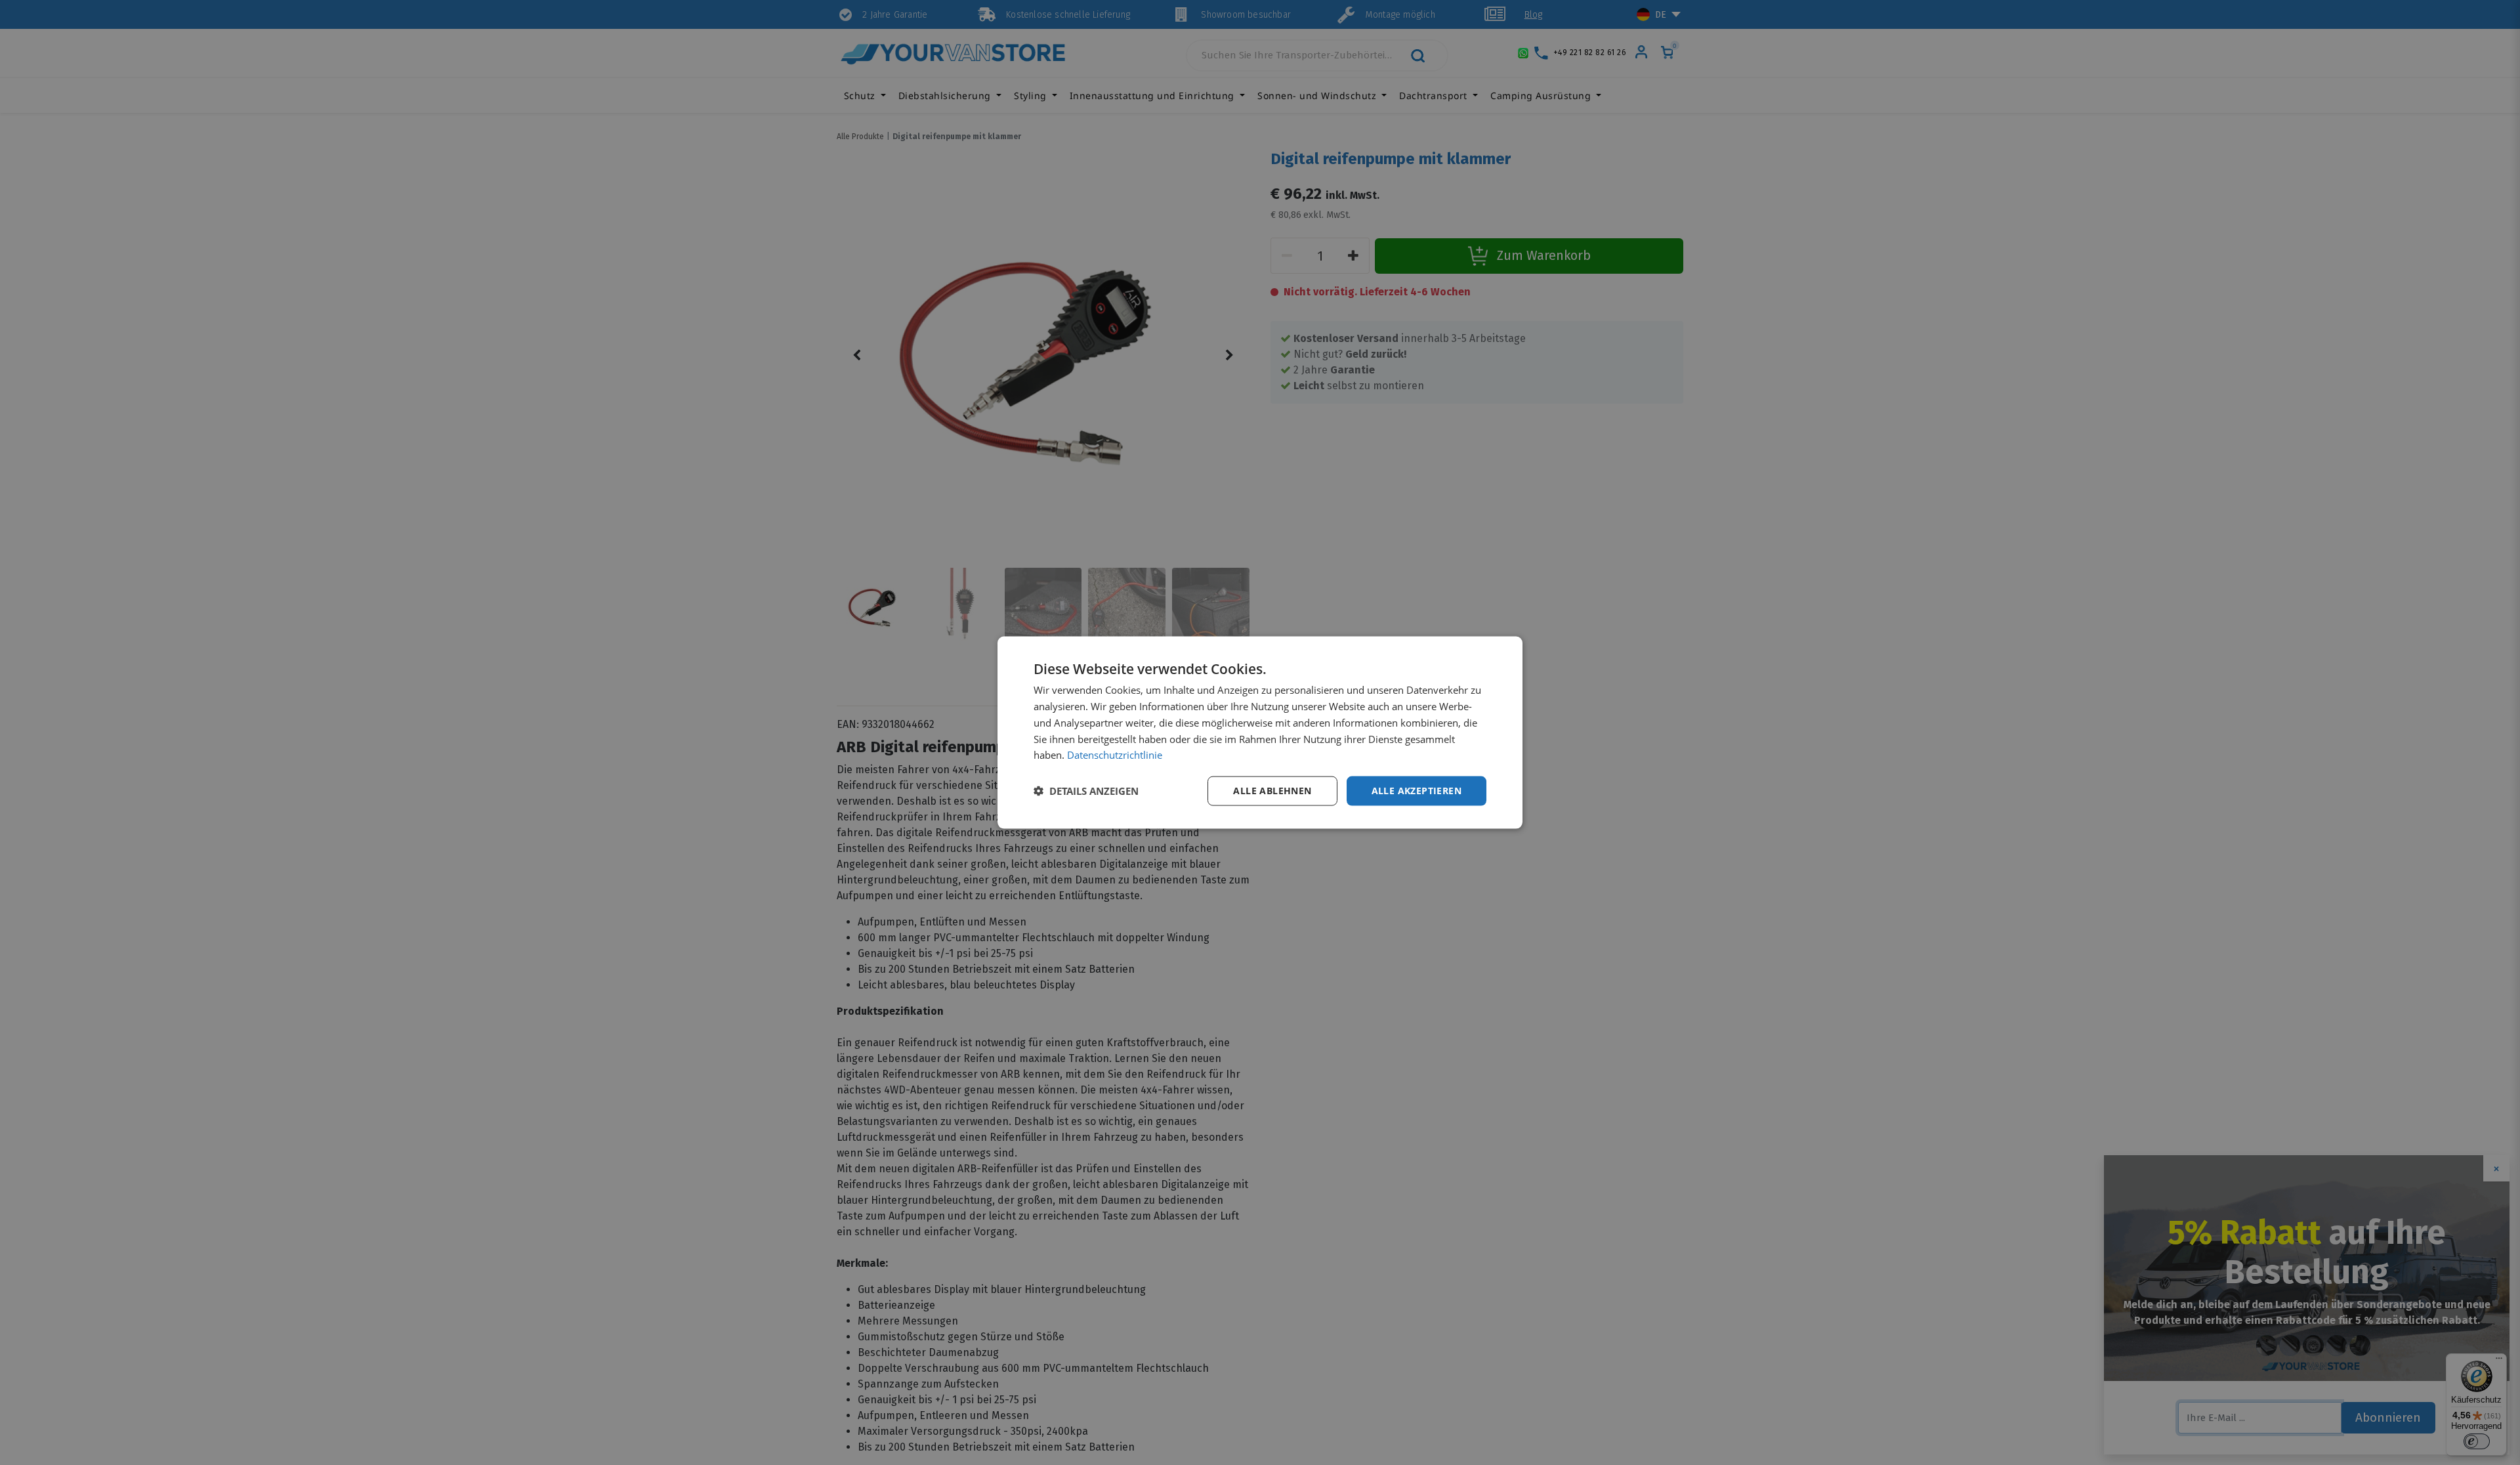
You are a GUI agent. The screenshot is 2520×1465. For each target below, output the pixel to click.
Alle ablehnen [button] (1272, 791)
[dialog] (1260, 733)
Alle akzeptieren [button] (1417, 791)
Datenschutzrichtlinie (1115, 755)
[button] (1086, 791)
